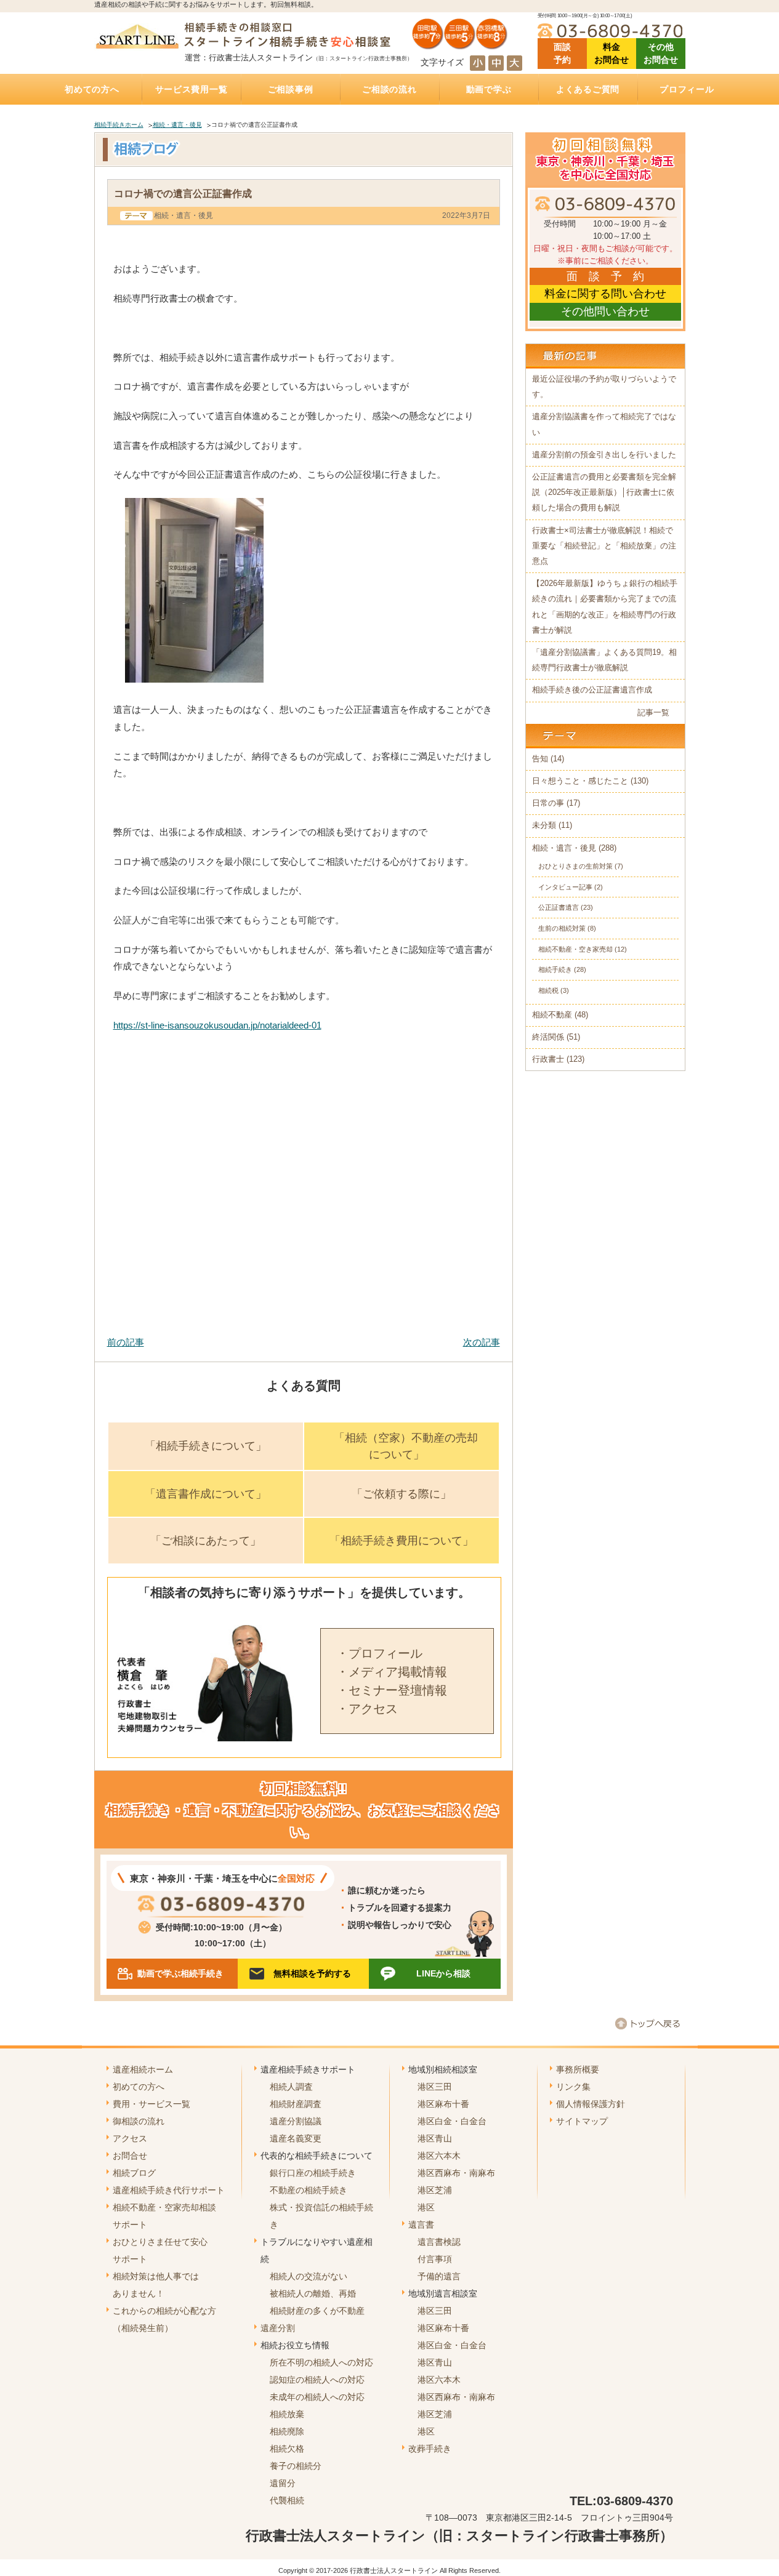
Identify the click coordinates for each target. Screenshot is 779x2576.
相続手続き (555, 969)
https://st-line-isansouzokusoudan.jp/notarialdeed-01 (217, 1025)
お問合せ (130, 2156)
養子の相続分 (296, 2466)
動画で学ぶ (489, 89)
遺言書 (421, 2225)
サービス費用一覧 (192, 89)
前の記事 (126, 1342)
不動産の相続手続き (309, 2190)
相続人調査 (291, 2087)
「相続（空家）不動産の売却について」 (406, 1446)
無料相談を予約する (312, 1973)
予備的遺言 (439, 2276)
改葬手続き (430, 2449)
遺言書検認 (439, 2242)
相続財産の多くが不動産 (317, 2311)
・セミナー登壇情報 (392, 1690)
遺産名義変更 (296, 2138)
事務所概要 (578, 2069)
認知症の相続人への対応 (317, 2380)
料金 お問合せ (611, 53)
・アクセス (367, 1709)
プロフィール (687, 89)
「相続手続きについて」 (206, 1446)
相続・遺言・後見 (177, 125)
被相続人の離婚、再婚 (313, 2293)
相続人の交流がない (309, 2276)
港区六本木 (439, 2156)
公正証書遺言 (559, 907)
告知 (540, 759)
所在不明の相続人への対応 (321, 2362)
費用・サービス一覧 (151, 2104)
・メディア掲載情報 (392, 1672)
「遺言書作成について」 (206, 1494)
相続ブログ (134, 2173)
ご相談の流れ (389, 89)
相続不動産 (552, 1015)
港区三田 (435, 2087)
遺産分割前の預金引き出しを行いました (604, 455)
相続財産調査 (296, 2104)
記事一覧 (653, 713)
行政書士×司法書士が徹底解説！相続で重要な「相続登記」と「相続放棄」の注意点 (604, 546)
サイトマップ (582, 2121)
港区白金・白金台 (452, 2121)
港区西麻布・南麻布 (456, 2173)
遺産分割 (278, 2328)
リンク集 (573, 2087)
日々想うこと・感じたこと (580, 781)
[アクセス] (460, 45)
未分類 (544, 825)
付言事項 (435, 2259)
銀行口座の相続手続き (313, 2173)
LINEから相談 (443, 1973)
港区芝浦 (435, 2190)
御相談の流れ (139, 2121)
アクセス (130, 2138)
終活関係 (548, 1037)
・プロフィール (379, 1653)
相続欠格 (287, 2449)
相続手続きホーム (119, 125)
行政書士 (548, 1059)
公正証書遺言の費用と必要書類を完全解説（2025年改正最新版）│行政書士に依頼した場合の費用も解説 (604, 492)
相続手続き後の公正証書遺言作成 (592, 690)
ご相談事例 (291, 89)
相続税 (548, 990)
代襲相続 (287, 2500)
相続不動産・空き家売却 (575, 949)
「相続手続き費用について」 (402, 1541)
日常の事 (548, 803)
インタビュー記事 (565, 887)
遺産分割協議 (296, 2121)
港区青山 (435, 2138)
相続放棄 (287, 2414)
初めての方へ (92, 89)
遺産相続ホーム (143, 2069)
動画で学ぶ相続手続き (180, 1973)
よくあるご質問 (588, 89)
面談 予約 (562, 53)
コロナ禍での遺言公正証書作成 (183, 193)
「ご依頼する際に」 (402, 1494)
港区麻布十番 (443, 2104)
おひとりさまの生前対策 (575, 866)
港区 (426, 2207)
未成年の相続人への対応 (317, 2397)
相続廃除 (287, 2431)
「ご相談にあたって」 (206, 1541)
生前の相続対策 (562, 928)
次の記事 (482, 1342)
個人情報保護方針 (591, 2104)
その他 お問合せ (661, 53)
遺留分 (283, 2483)
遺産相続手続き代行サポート (169, 2190)
